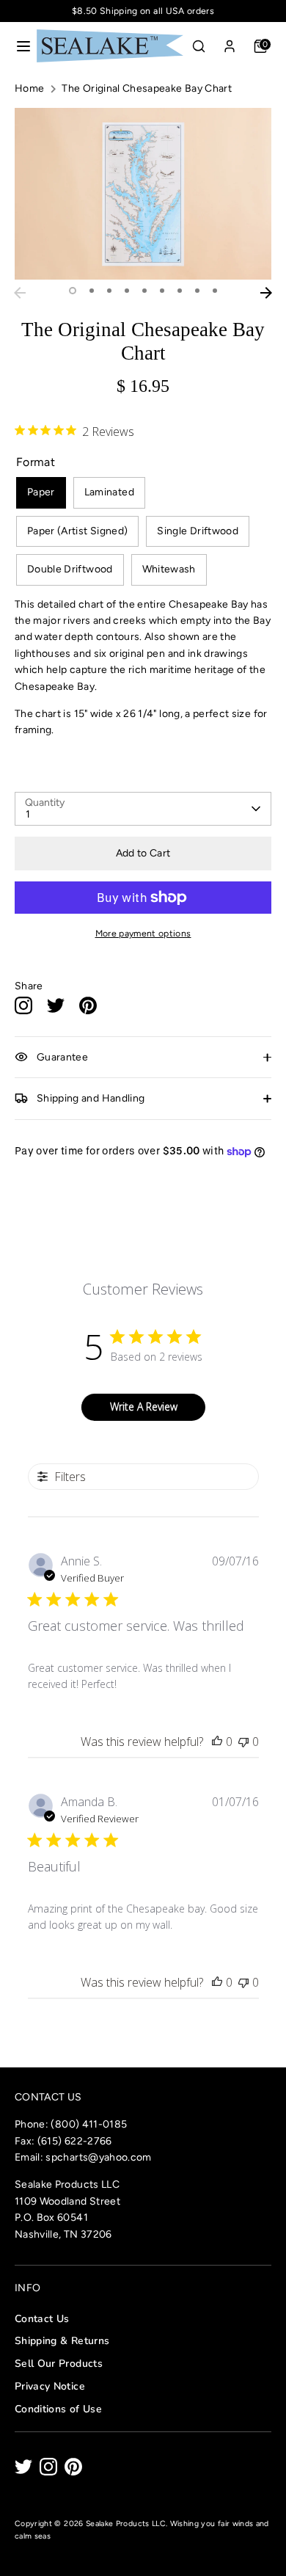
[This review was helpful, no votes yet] (217, 1742)
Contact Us (42, 2319)
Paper (41, 492)
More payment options (143, 933)
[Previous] (20, 293)
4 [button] (127, 291)
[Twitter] (23, 2467)
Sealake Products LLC (126, 2524)
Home (29, 88)
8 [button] (197, 291)
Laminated (109, 492)
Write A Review (144, 1407)
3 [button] (109, 291)
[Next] (266, 293)
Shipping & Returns (62, 2341)
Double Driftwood (70, 569)
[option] (143, 193)
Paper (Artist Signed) (77, 531)
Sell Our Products (59, 2364)
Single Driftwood (198, 531)
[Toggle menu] (19, 46)
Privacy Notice (50, 2386)
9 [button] (215, 291)
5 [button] (144, 291)
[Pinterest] (73, 2467)
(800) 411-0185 (89, 2124)
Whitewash (169, 569)
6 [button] (162, 291)
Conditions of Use (58, 2409)
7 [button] (180, 291)
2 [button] (92, 291)
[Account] (230, 43)
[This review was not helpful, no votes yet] (243, 1742)
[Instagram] (48, 2467)
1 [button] (73, 291)
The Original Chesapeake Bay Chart (147, 88)
